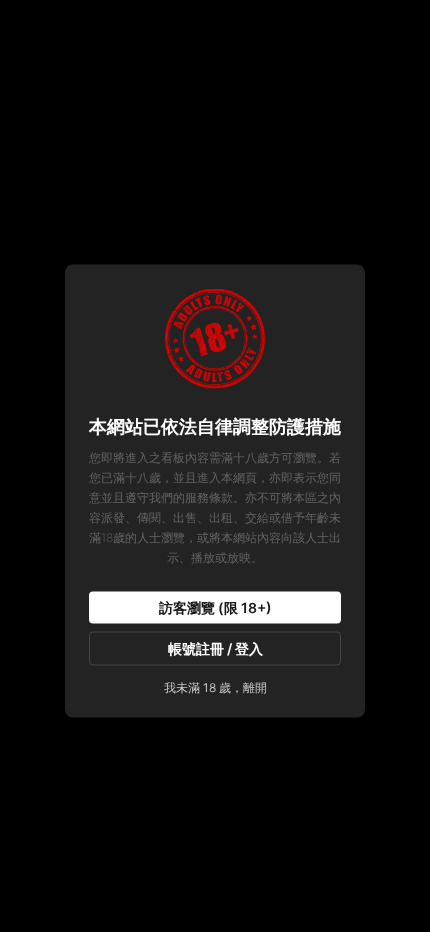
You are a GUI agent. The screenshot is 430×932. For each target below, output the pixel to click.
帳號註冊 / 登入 (215, 648)
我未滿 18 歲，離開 (215, 687)
